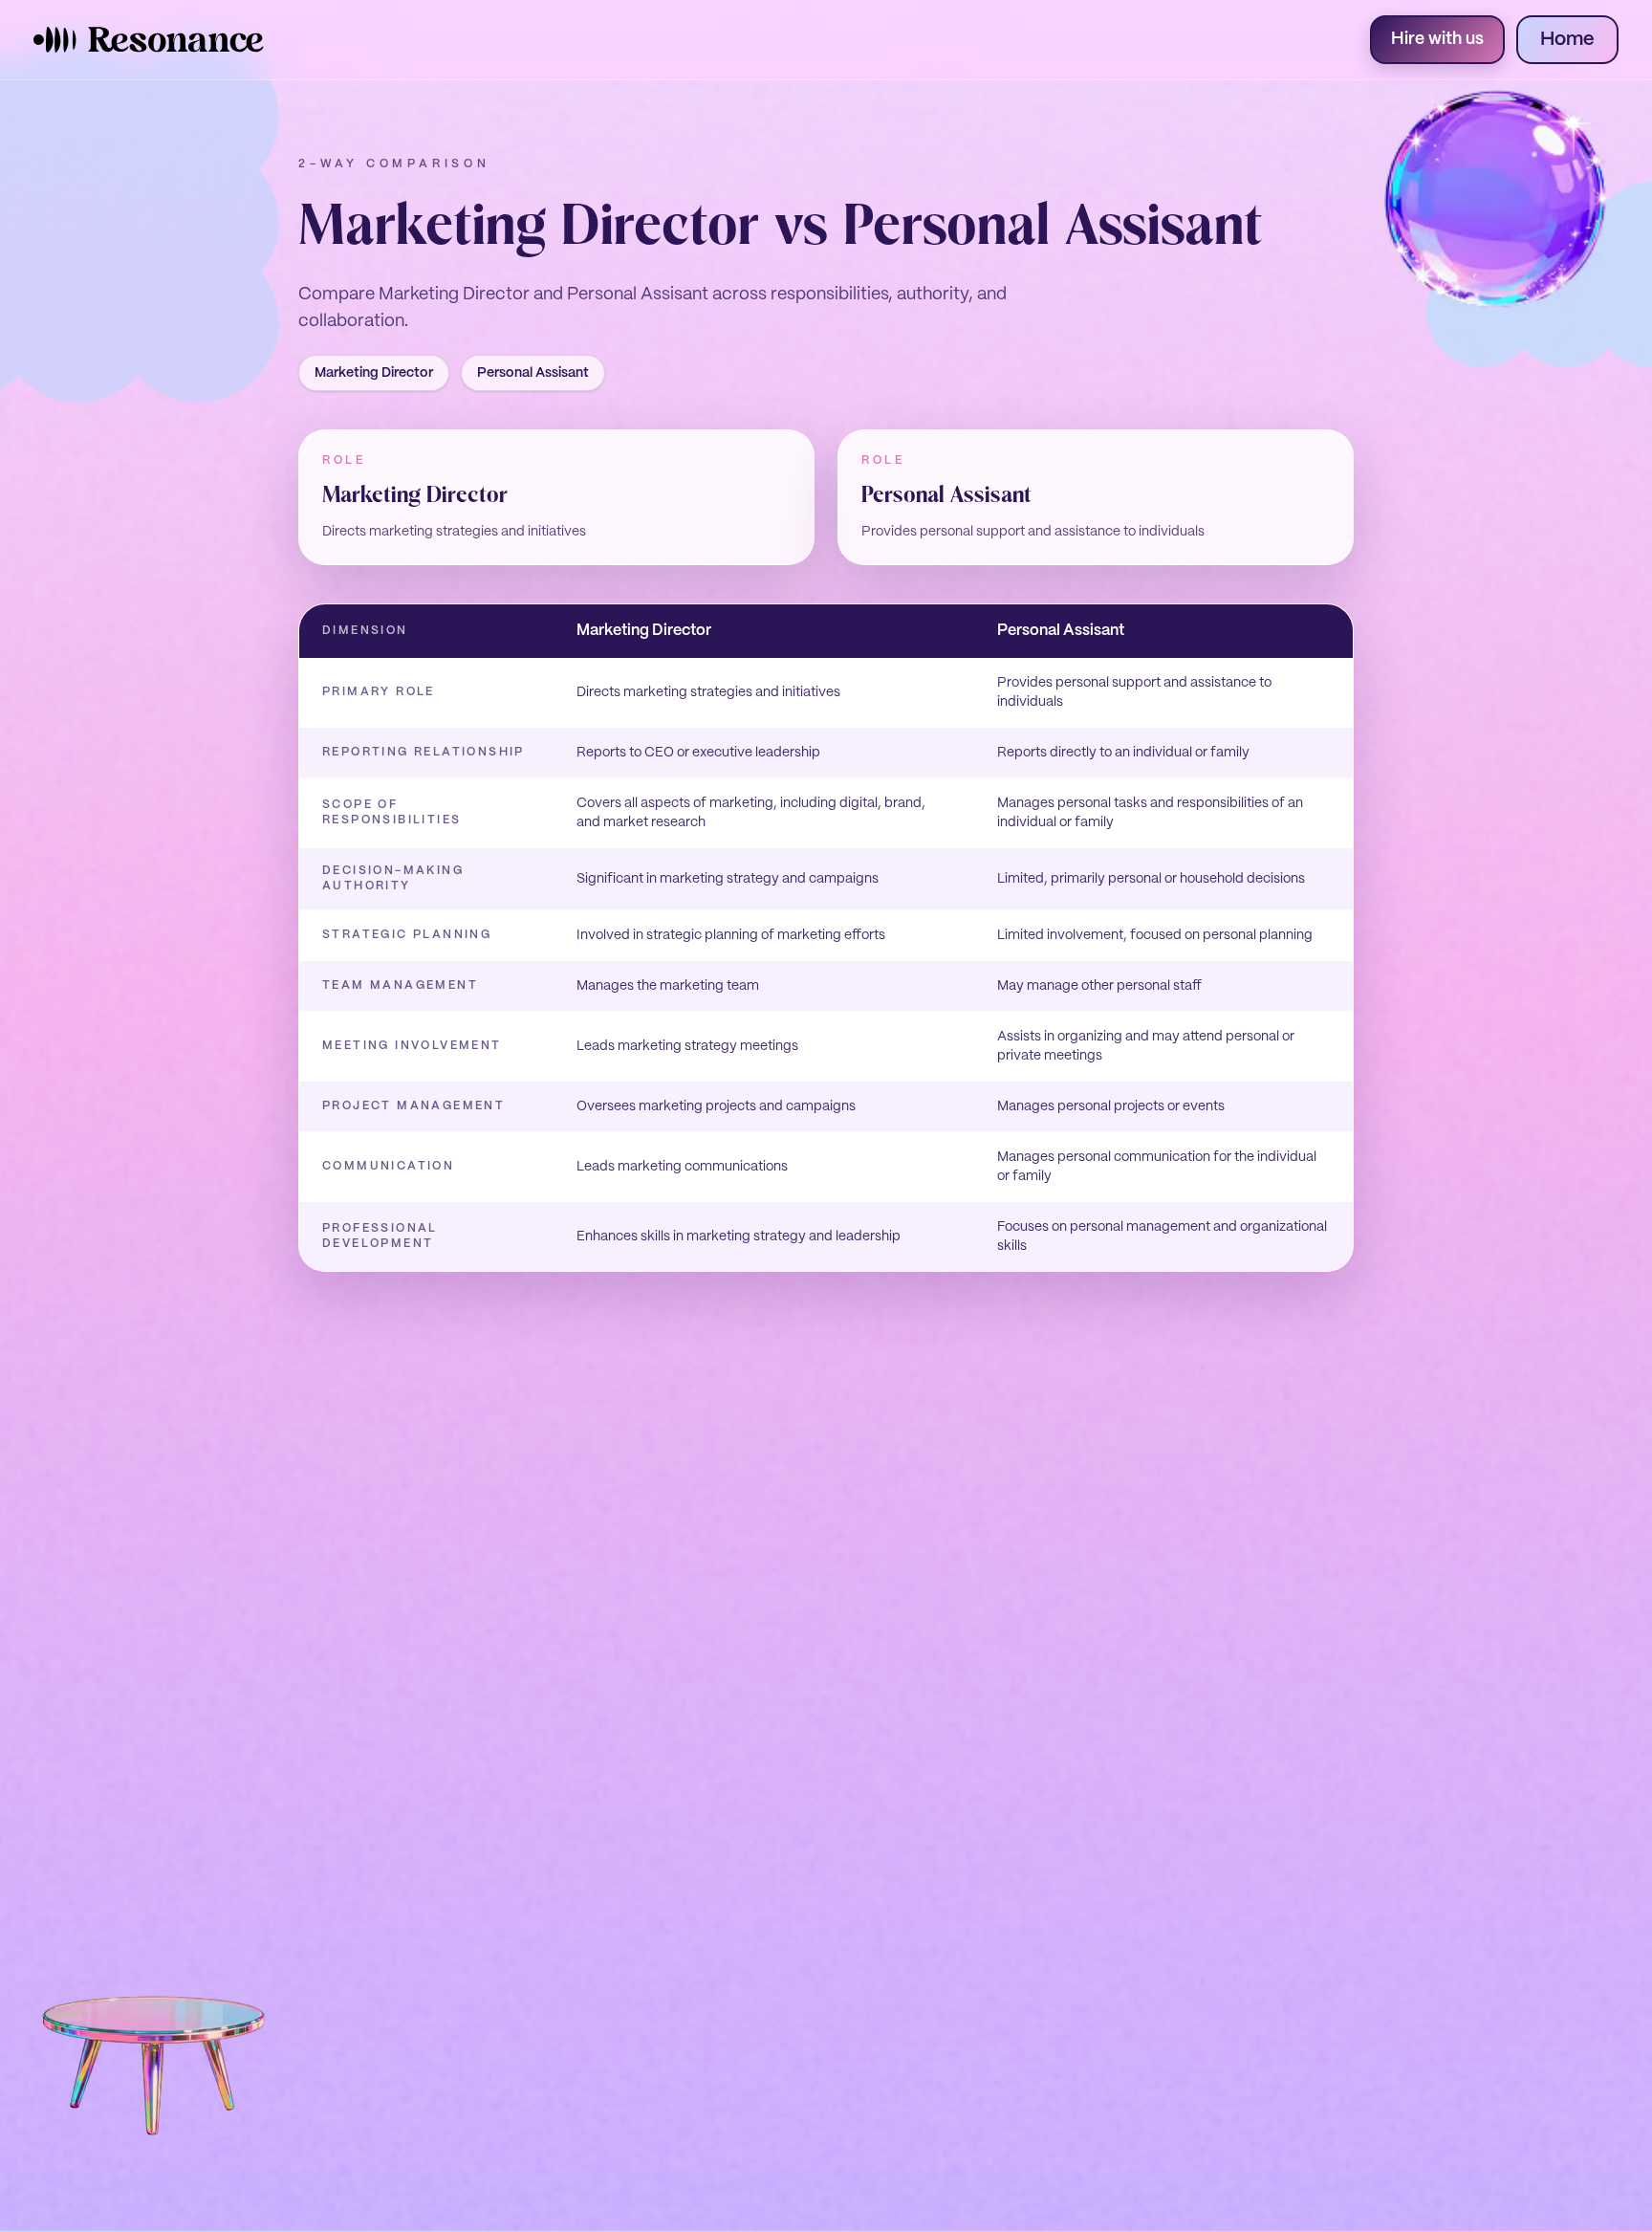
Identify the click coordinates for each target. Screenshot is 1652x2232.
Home (1567, 40)
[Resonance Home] (149, 40)
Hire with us (1437, 40)
